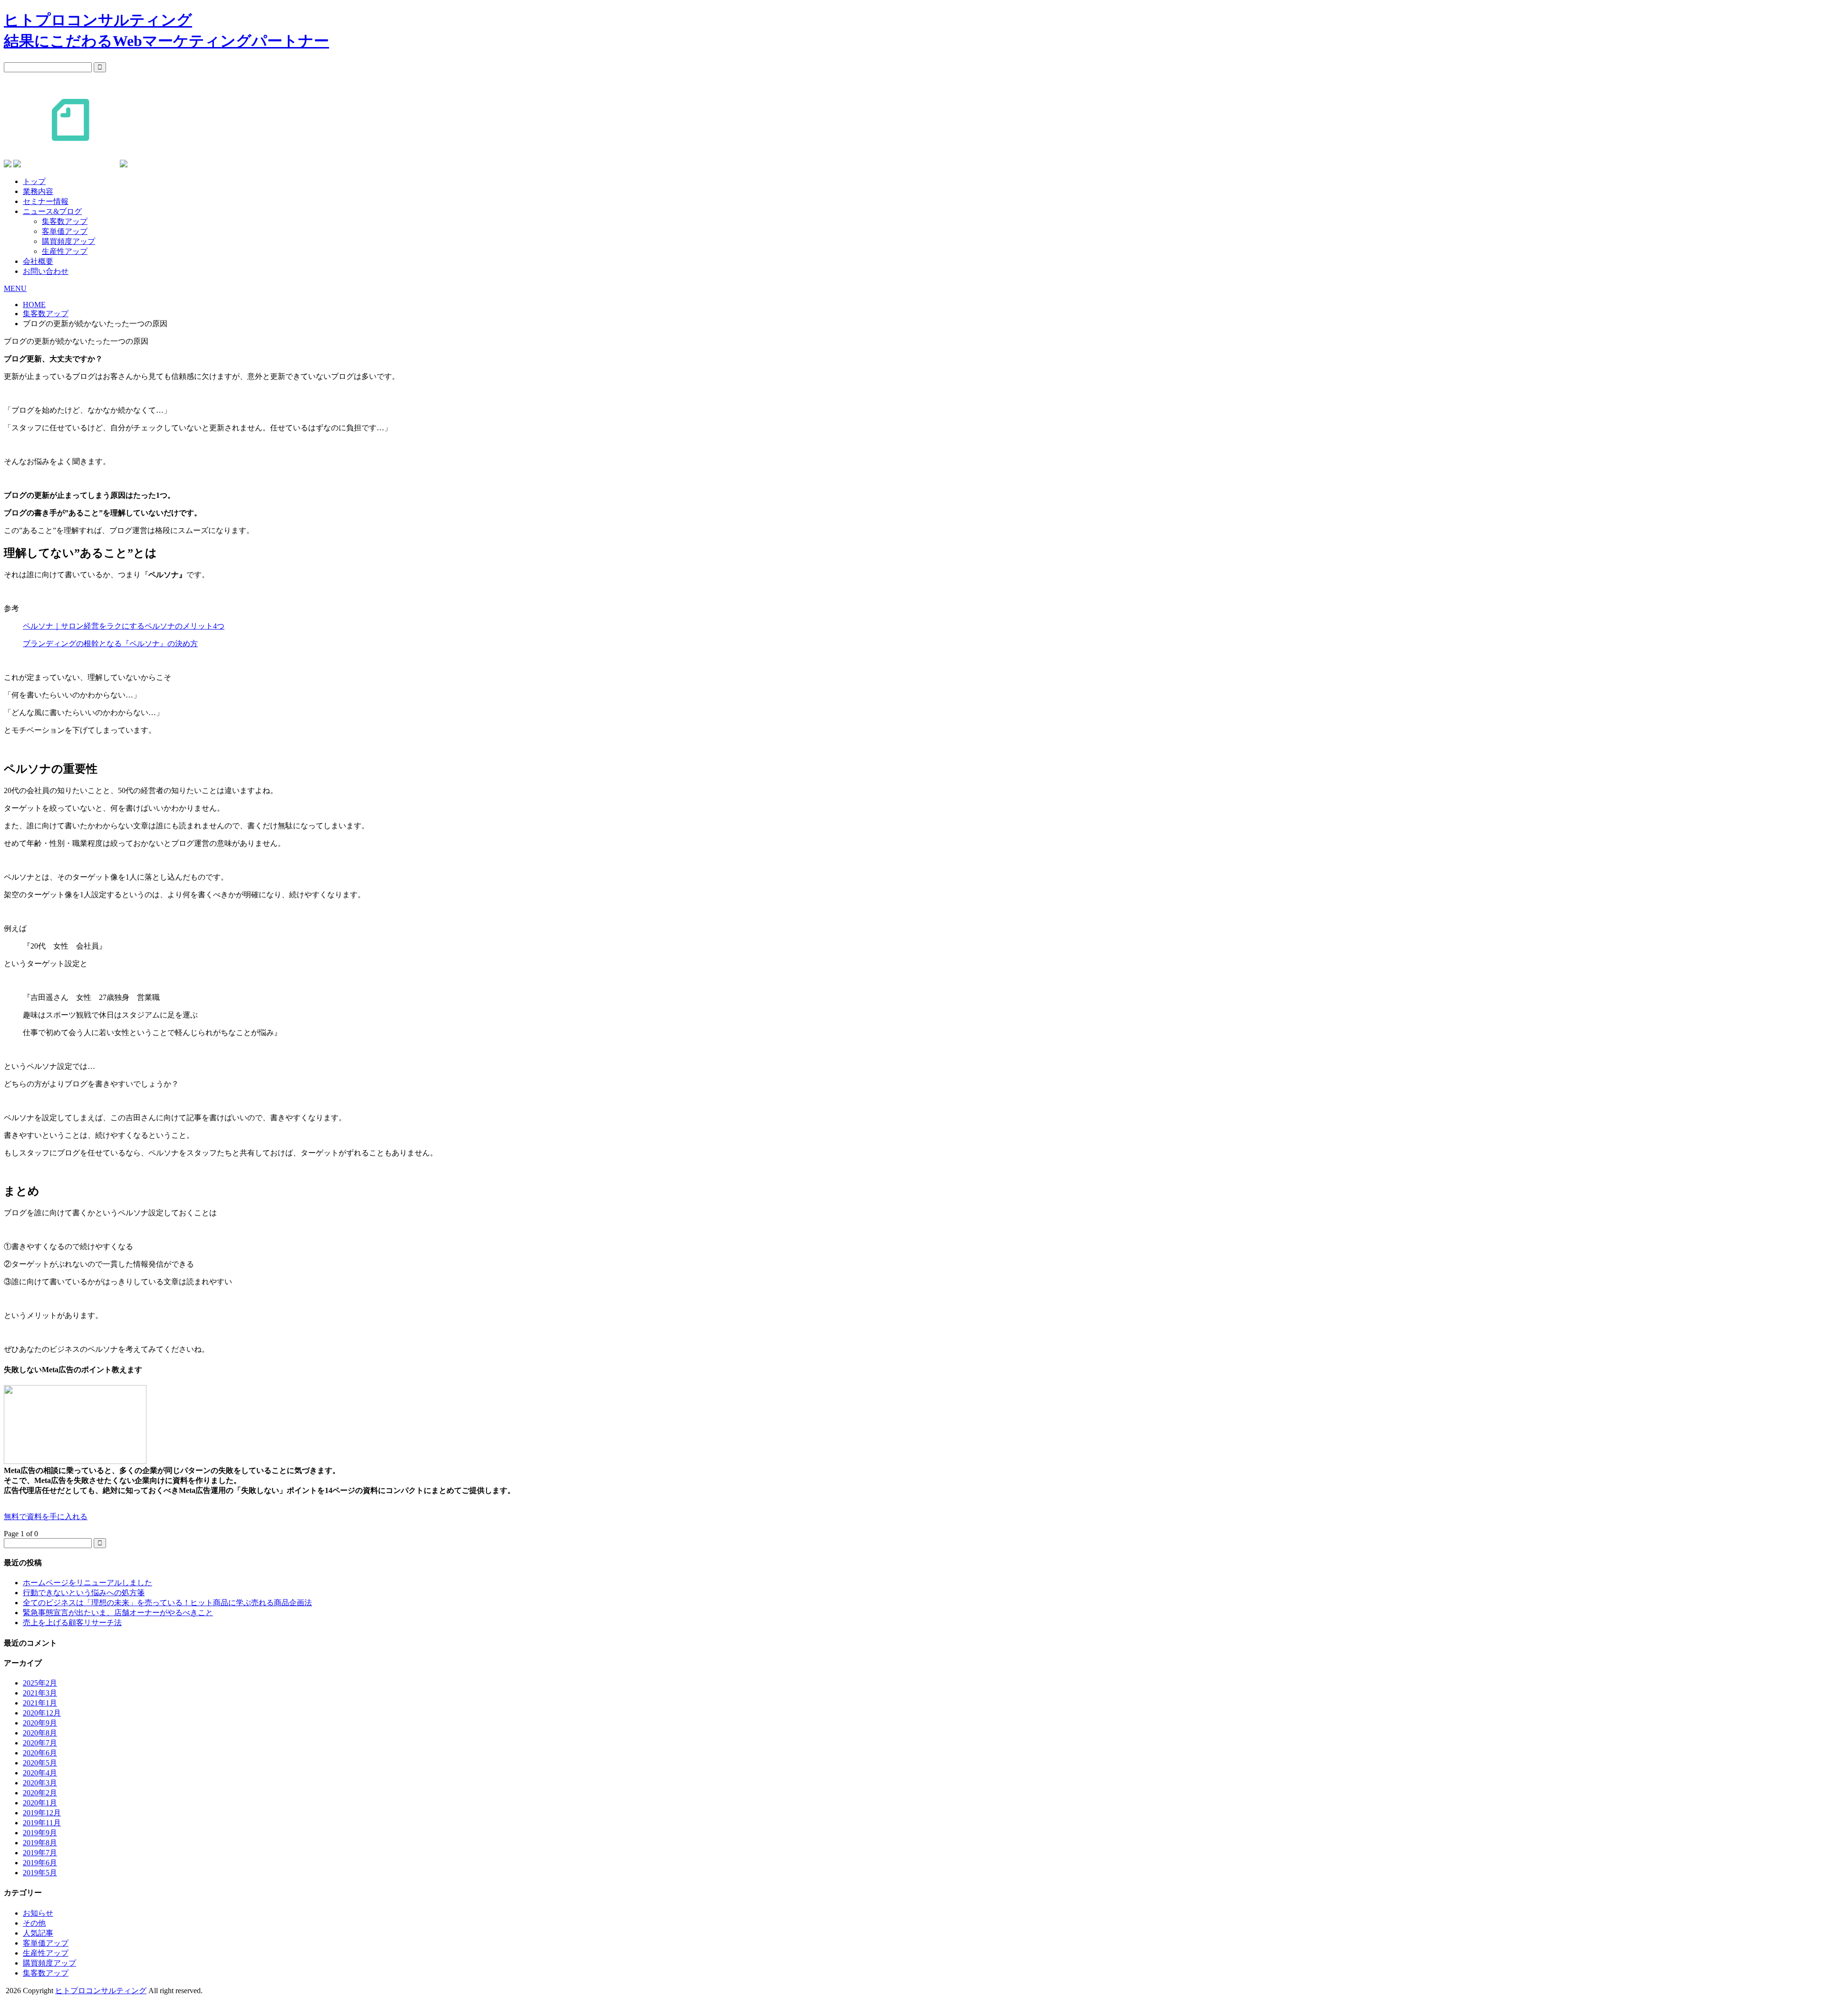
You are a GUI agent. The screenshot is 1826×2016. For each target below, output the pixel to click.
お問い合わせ (46, 271)
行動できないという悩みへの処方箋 (84, 1593)
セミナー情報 (46, 201)
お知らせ (38, 1913)
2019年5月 (40, 1873)
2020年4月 (40, 1773)
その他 (34, 1923)
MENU (15, 288)
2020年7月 (40, 1743)
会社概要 (38, 261)
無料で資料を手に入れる (46, 1517)
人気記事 (38, 1933)
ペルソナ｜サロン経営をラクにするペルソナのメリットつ (124, 626)
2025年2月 (40, 1683)
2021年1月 (40, 1703)
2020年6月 (40, 1753)
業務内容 (38, 191)
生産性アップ (65, 251)
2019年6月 (40, 1863)
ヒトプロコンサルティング (101, 1991)
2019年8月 (40, 1843)
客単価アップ (65, 231)
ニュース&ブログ (52, 211)
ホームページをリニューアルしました (87, 1583)
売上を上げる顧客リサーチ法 (72, 1623)
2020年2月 (40, 1793)
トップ (34, 181)
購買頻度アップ (68, 241)
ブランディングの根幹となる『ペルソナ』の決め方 (110, 644)
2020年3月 (40, 1783)
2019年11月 (42, 1823)
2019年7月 (40, 1853)
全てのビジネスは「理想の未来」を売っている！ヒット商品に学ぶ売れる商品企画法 (167, 1603)
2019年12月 (42, 1813)
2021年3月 (40, 1693)
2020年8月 (40, 1733)
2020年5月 (40, 1763)
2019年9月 (40, 1833)
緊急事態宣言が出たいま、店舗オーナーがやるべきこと (118, 1613)
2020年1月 (40, 1803)
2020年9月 (40, 1723)
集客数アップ (65, 221)
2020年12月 (42, 1713)
